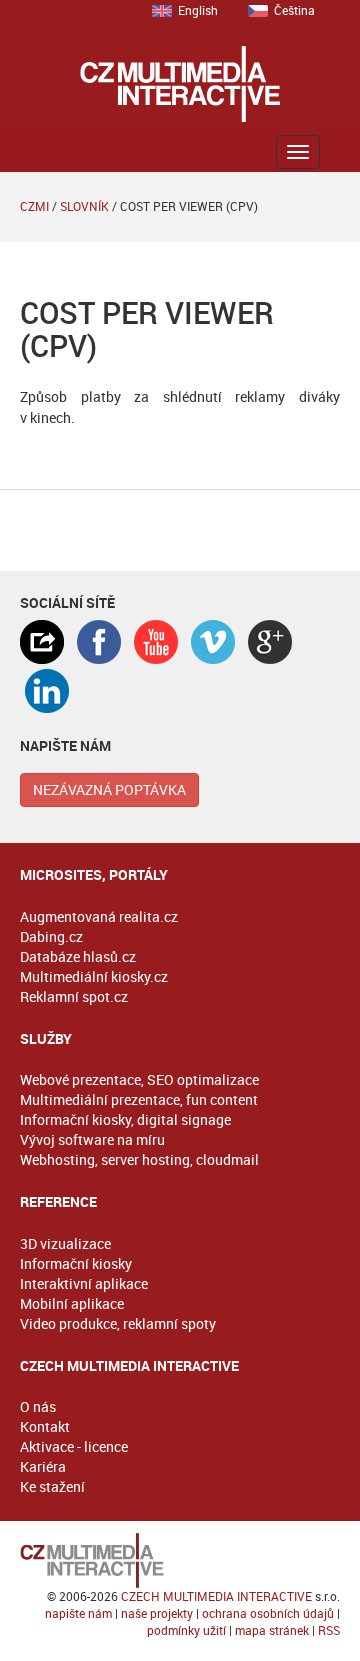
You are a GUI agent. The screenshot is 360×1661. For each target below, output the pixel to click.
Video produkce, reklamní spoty (118, 1323)
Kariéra (43, 1466)
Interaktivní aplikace (84, 1283)
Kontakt (45, 1426)
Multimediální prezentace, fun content (139, 1099)
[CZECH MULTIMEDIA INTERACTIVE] (180, 1560)
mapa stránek (272, 1630)
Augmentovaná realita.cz (99, 916)
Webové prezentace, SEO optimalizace (139, 1079)
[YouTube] (156, 642)
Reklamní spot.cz (74, 996)
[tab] (42, 642)
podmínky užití (186, 1630)
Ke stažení (52, 1486)
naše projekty (157, 1613)
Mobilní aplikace (72, 1303)
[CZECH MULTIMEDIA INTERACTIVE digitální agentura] (180, 84)
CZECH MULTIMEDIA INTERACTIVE (216, 1596)
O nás (38, 1406)
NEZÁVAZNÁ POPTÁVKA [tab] (109, 789)
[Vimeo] (213, 642)
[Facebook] (99, 642)
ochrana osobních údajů (268, 1613)
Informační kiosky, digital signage (125, 1119)
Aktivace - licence (74, 1446)
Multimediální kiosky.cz (94, 976)
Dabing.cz (51, 936)
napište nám (78, 1613)
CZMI (34, 206)
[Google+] (270, 642)
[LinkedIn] (47, 691)
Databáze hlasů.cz (78, 956)
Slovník (84, 206)
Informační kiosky (76, 1263)
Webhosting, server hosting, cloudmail (139, 1159)
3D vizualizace (65, 1243)
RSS (329, 1630)
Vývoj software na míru (92, 1139)
